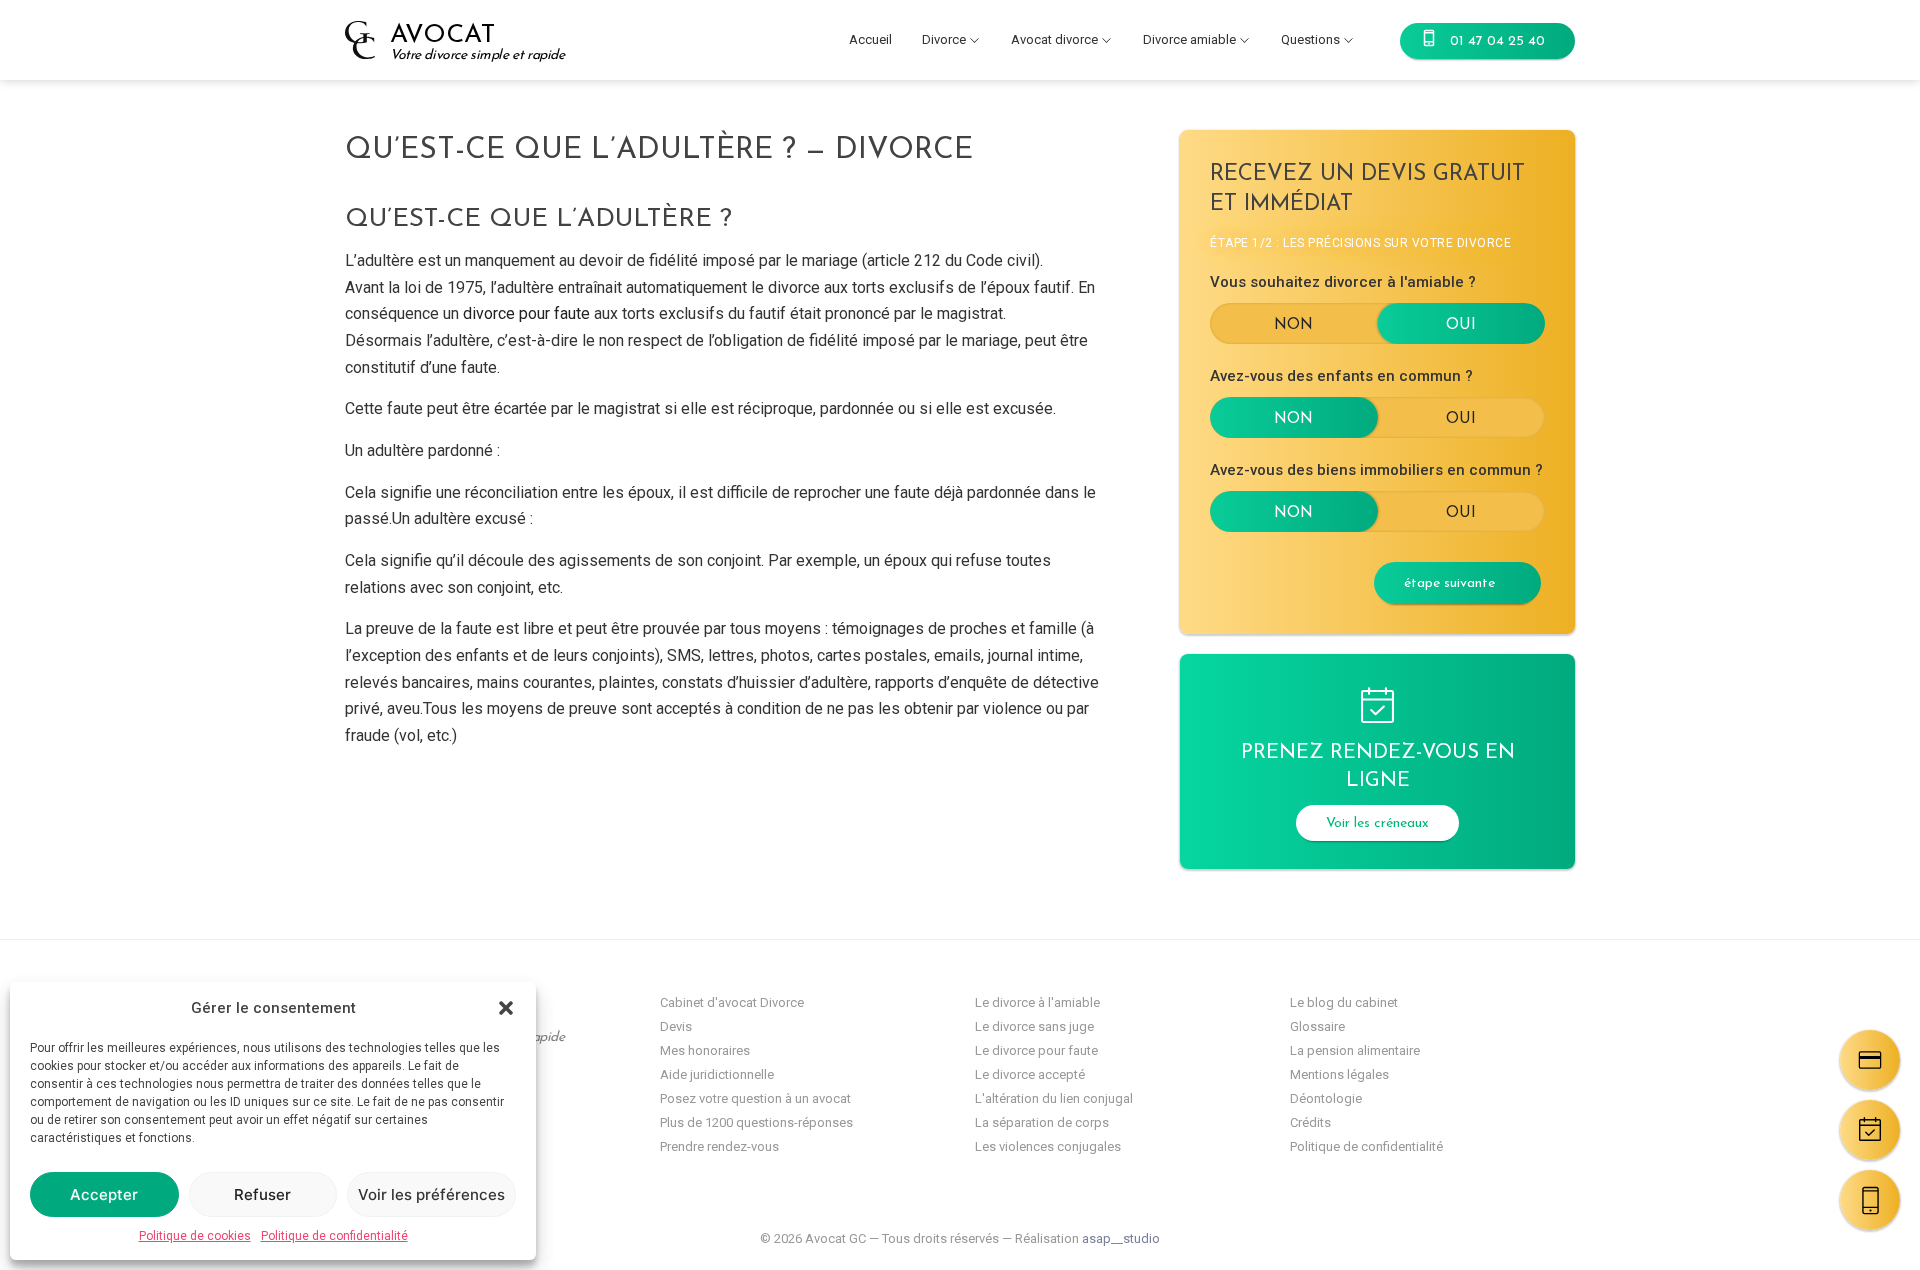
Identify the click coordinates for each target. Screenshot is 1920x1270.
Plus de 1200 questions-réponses (756, 1122)
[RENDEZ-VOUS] (1870, 1130)
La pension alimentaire (1355, 1050)
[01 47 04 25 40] (1870, 1200)
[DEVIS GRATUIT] (1870, 1060)
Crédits (1310, 1122)
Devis (676, 1026)
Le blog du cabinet (1344, 1002)
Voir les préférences (431, 1194)
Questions (1310, 39)
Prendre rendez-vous (719, 1146)
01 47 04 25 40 (1497, 41)
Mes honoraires (705, 1050)
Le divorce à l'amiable (1037, 1002)
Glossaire (1317, 1026)
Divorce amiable (1189, 39)
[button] (506, 1008)
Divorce (944, 39)
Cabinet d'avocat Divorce (732, 1002)
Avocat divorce (1054, 39)
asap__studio (1121, 1238)
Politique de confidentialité (334, 1236)
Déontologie (1326, 1098)
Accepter (104, 1194)
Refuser (262, 1194)
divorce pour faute (526, 313)
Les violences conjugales (1048, 1146)
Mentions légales (1339, 1074)
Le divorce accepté (1030, 1074)
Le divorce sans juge (1034, 1026)
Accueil (870, 39)
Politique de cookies (195, 1236)
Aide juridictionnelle (717, 1074)
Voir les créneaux (1377, 823)
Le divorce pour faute (1036, 1050)
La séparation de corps (1042, 1122)
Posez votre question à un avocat (755, 1098)
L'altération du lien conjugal (1054, 1098)
